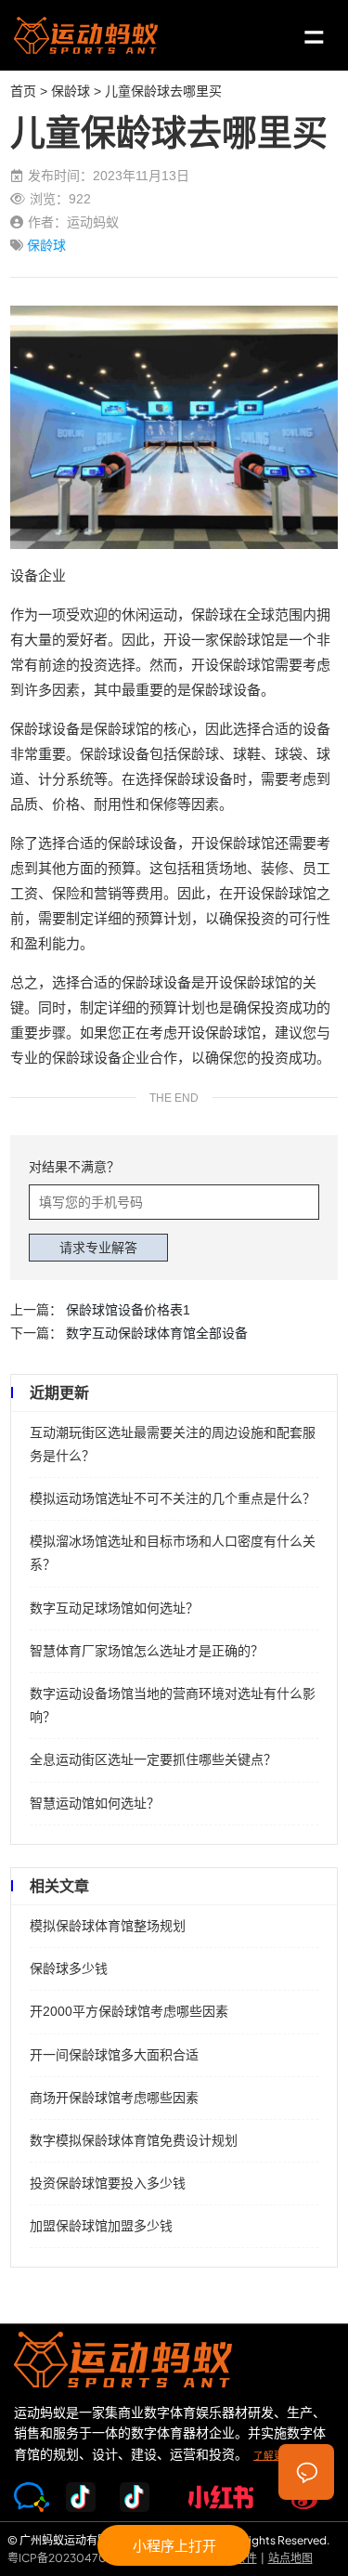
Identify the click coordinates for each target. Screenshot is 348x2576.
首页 (23, 91)
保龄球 (71, 91)
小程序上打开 (174, 2545)
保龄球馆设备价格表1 (128, 1310)
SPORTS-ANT (86, 35)
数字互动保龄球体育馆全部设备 (157, 1333)
